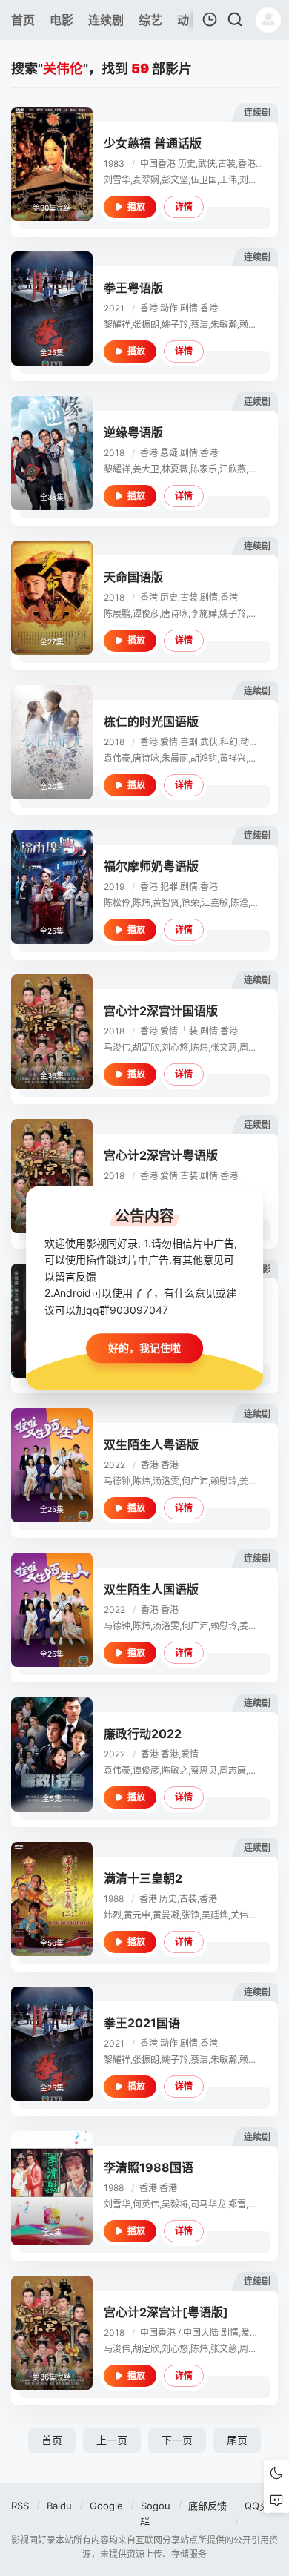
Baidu (59, 2506)
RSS (20, 2506)
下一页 (177, 2440)
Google (106, 2506)
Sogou (156, 2506)
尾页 (237, 2440)
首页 (52, 2440)
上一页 (112, 2440)
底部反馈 (207, 2506)
